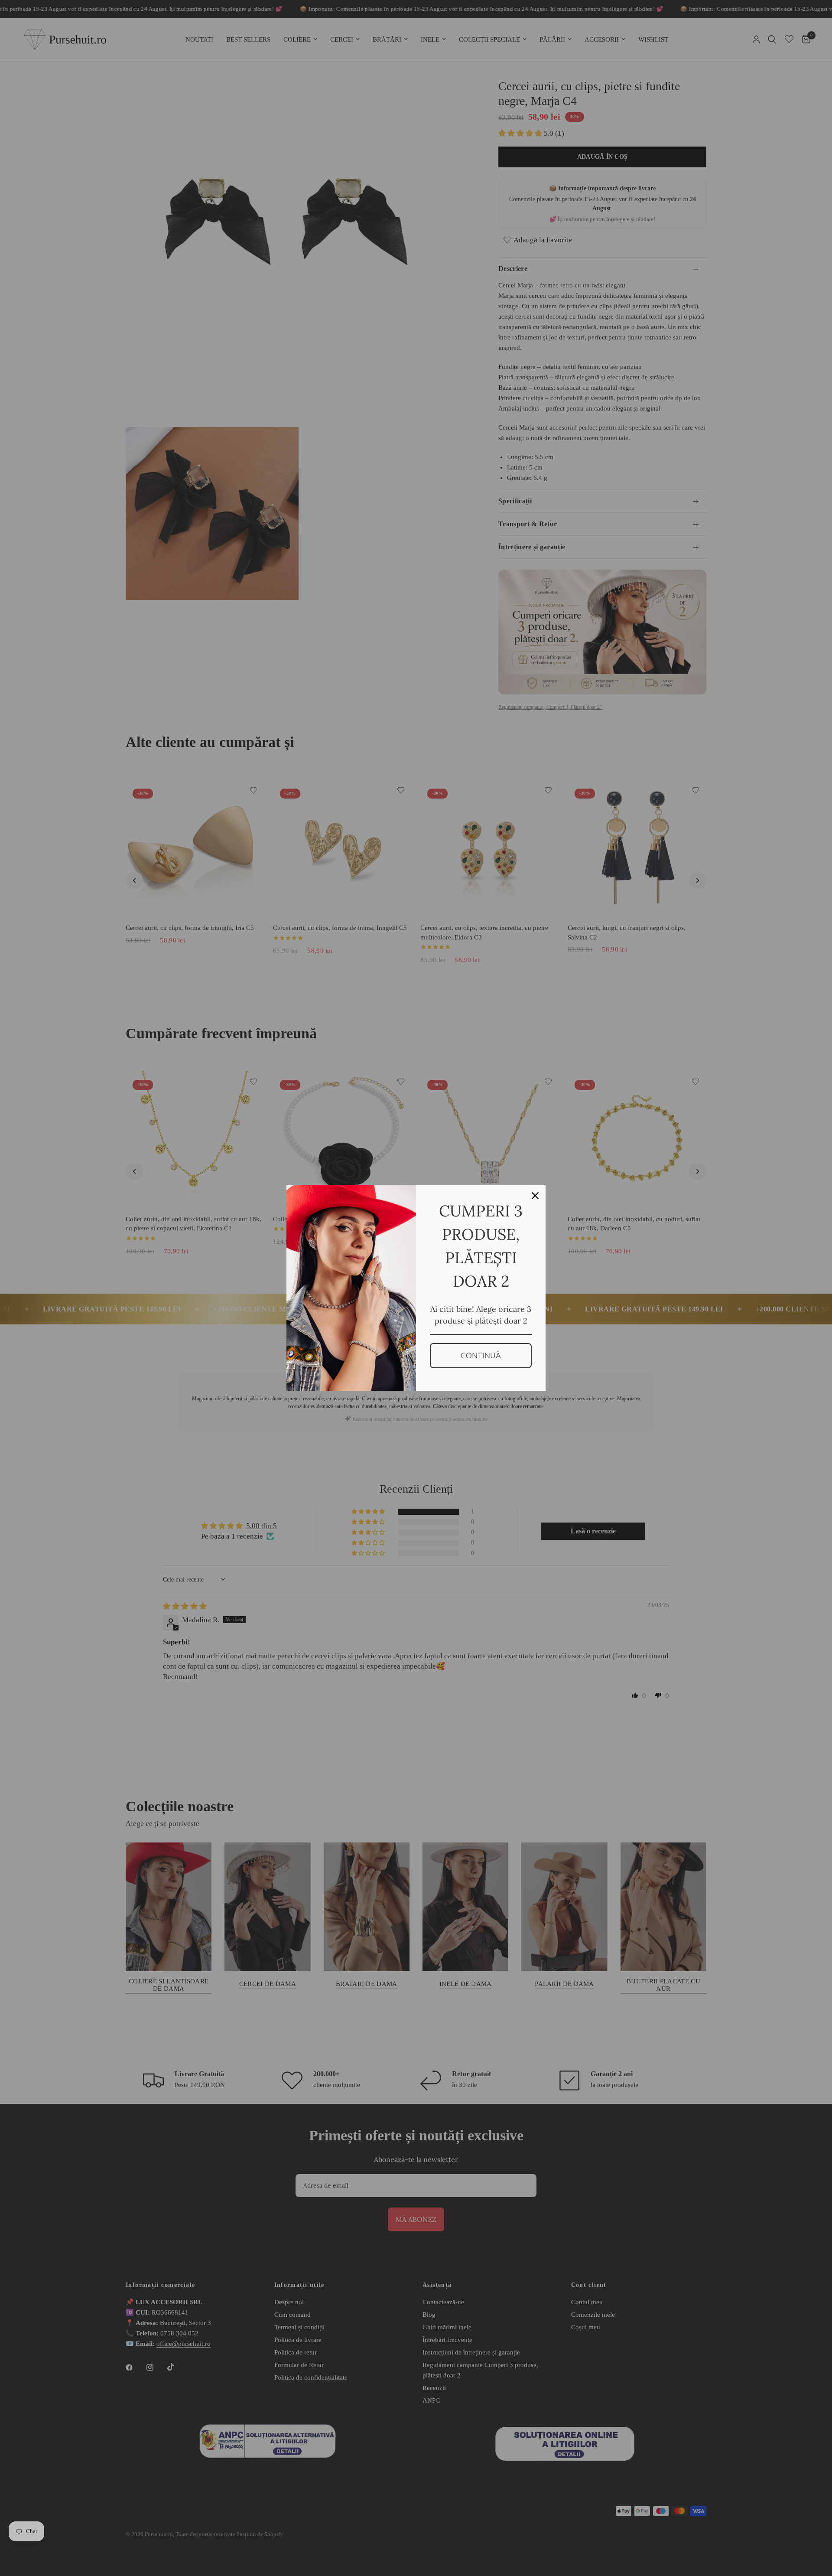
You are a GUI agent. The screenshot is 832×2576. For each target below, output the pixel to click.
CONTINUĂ (481, 1355)
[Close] (535, 1196)
